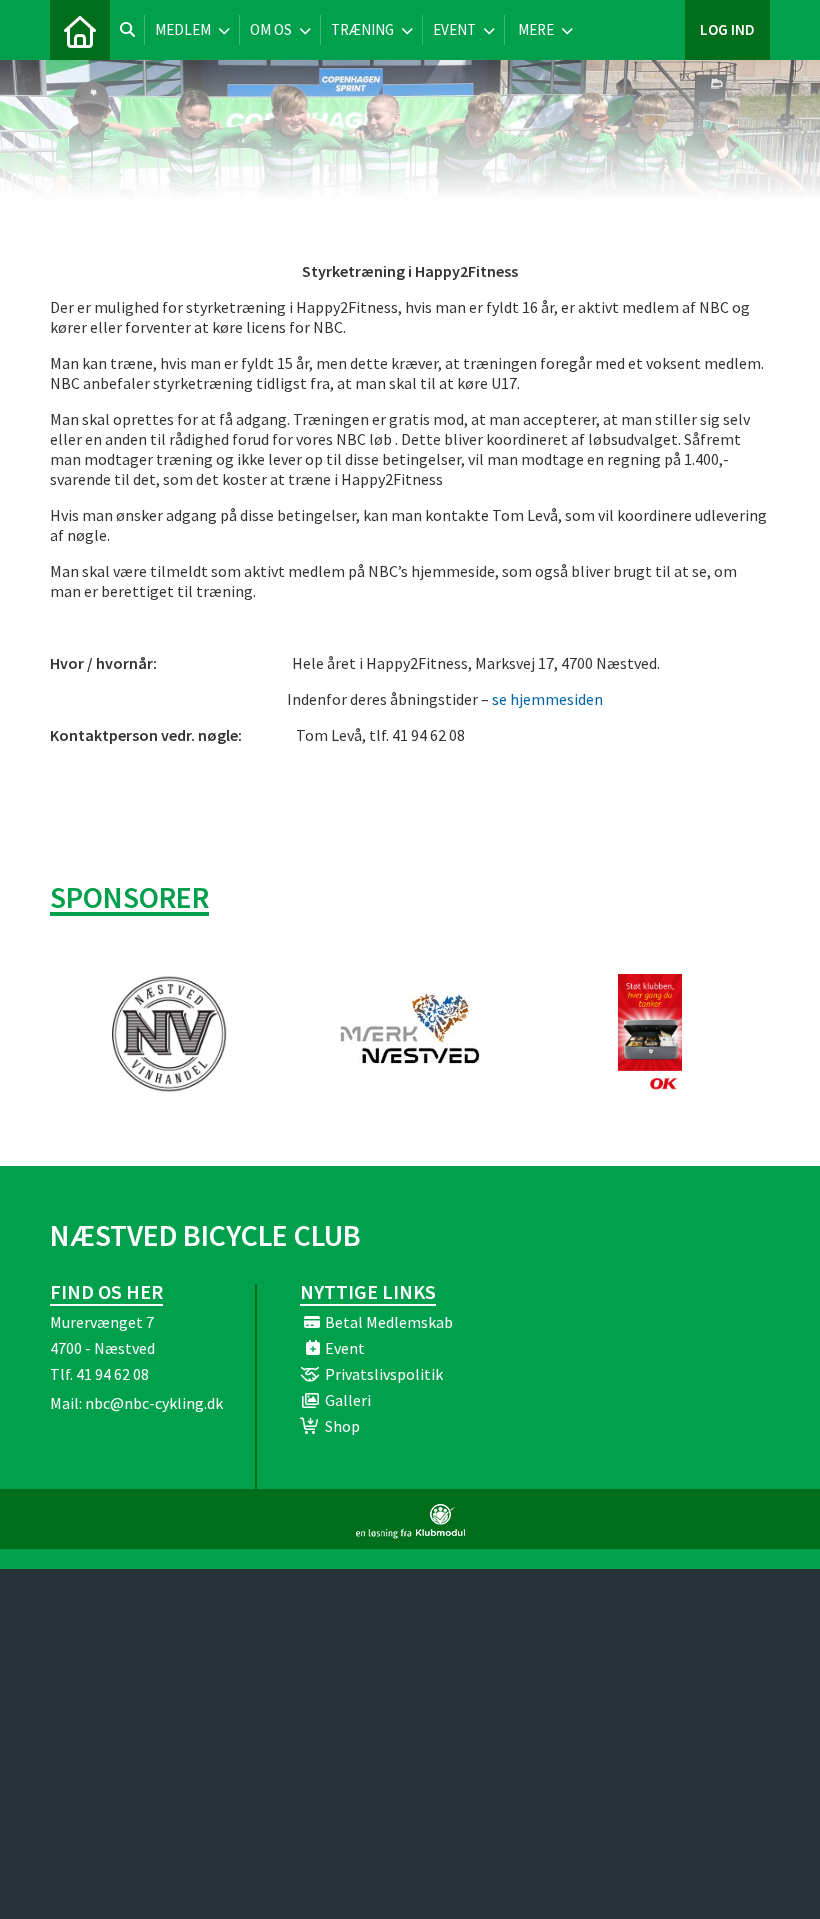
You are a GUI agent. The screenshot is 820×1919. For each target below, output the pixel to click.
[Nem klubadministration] (410, 1533)
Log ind (727, 29)
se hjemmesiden (547, 699)
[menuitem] (80, 30)
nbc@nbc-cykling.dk (154, 1403)
